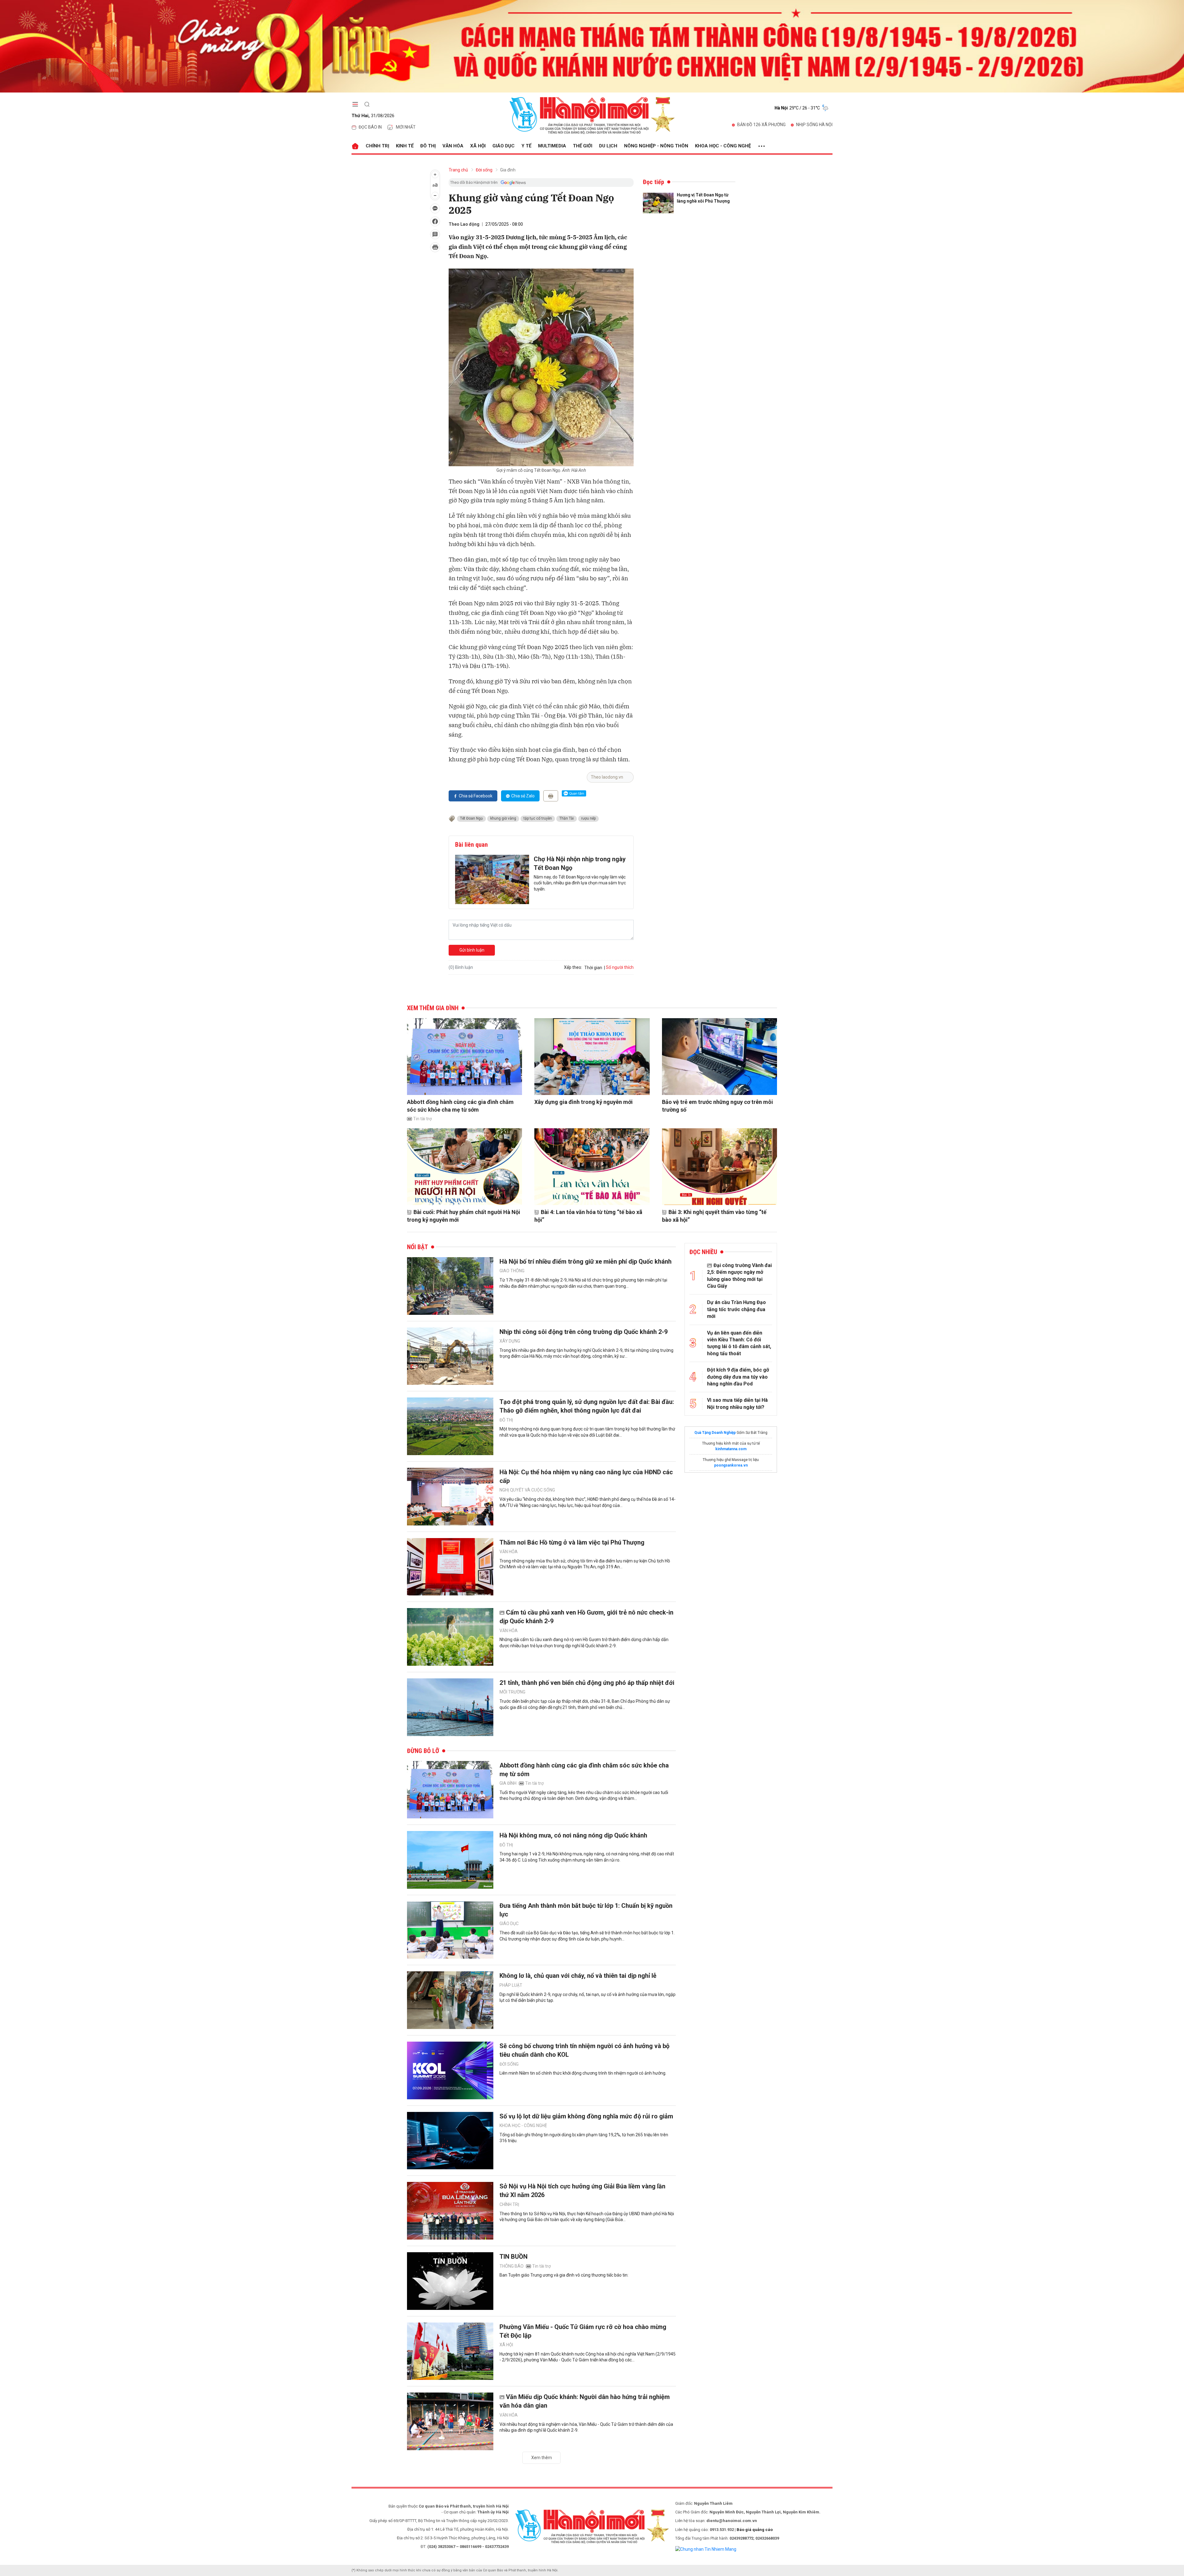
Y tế (526, 146)
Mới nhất (406, 127)
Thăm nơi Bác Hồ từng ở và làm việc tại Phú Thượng (572, 1542)
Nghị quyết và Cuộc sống (527, 1490)
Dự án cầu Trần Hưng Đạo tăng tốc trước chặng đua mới (736, 1309)
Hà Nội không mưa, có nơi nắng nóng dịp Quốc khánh (573, 1835)
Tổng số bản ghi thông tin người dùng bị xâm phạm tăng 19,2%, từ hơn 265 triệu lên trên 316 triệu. (584, 2138)
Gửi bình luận (472, 950)
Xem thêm (542, 2458)
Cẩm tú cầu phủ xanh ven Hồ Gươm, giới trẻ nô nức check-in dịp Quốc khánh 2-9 (586, 1617)
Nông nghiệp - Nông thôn (656, 146)
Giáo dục (504, 146)
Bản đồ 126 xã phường (761, 125)
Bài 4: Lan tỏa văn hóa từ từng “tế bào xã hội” (588, 1216)
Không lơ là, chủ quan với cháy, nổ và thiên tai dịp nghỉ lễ (578, 1976)
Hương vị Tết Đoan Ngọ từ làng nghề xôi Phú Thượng (703, 198)
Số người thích (620, 967)
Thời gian (593, 968)
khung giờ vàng (503, 818)
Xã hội (478, 146)
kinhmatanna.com (731, 1449)
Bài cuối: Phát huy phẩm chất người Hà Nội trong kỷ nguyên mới (464, 1216)
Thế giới (583, 146)
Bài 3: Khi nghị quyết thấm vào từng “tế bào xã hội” (714, 1216)
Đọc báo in (370, 127)
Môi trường (512, 1692)
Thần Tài (567, 818)
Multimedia (552, 146)
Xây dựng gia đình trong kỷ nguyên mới (584, 1102)
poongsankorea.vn (731, 1465)
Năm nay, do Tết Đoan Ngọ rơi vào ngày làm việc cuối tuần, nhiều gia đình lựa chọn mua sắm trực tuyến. (580, 883)
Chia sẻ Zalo (523, 796)
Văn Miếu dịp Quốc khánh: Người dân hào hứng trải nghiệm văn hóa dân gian (585, 2401)
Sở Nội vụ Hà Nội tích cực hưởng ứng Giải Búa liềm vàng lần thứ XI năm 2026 (582, 2191)
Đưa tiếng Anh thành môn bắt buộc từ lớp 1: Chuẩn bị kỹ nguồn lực (586, 1910)
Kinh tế (405, 146)
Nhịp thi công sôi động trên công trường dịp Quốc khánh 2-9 (584, 1332)
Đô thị (428, 146)
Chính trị (377, 146)
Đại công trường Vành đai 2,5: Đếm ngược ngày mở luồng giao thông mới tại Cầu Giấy (739, 1276)
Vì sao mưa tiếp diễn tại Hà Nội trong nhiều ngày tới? (737, 1403)
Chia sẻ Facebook (476, 796)
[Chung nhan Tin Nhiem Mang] (706, 2549)
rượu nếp (588, 818)
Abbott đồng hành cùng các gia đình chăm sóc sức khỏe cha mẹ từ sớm (460, 1106)
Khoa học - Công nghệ (723, 146)
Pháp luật (511, 1985)
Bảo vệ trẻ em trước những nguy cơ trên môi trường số (717, 1106)
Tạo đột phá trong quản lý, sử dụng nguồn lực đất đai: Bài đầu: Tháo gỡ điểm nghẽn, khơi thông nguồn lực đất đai (587, 1406)
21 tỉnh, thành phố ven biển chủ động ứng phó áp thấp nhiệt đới (587, 1683)
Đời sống (484, 170)
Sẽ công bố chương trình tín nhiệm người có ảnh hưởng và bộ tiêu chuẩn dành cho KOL (584, 2050)
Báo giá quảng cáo (755, 2530)
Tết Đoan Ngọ (471, 818)
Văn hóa (453, 146)
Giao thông (512, 1271)
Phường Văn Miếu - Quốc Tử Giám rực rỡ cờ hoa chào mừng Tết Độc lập (583, 2331)
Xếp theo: (573, 967)
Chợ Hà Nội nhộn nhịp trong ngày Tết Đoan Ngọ (580, 863)
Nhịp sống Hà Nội (814, 125)
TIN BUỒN (514, 2257)
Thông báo (512, 2266)
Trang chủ (458, 170)
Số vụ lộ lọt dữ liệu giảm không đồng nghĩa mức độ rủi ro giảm (586, 2116)
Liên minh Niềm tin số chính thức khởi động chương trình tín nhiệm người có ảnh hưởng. (583, 2073)
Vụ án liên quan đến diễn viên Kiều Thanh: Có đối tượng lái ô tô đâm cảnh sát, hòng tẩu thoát (739, 1343)
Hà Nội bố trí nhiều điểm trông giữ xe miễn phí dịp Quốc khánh (586, 1261)
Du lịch (608, 146)
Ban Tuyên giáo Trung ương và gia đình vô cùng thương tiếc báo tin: (564, 2275)
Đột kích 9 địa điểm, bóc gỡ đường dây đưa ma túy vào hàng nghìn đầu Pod (738, 1377)
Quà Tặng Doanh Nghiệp (715, 1433)
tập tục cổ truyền (538, 818)
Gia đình (508, 170)
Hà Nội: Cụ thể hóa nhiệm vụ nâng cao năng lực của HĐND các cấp (586, 1476)
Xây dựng (510, 1341)
